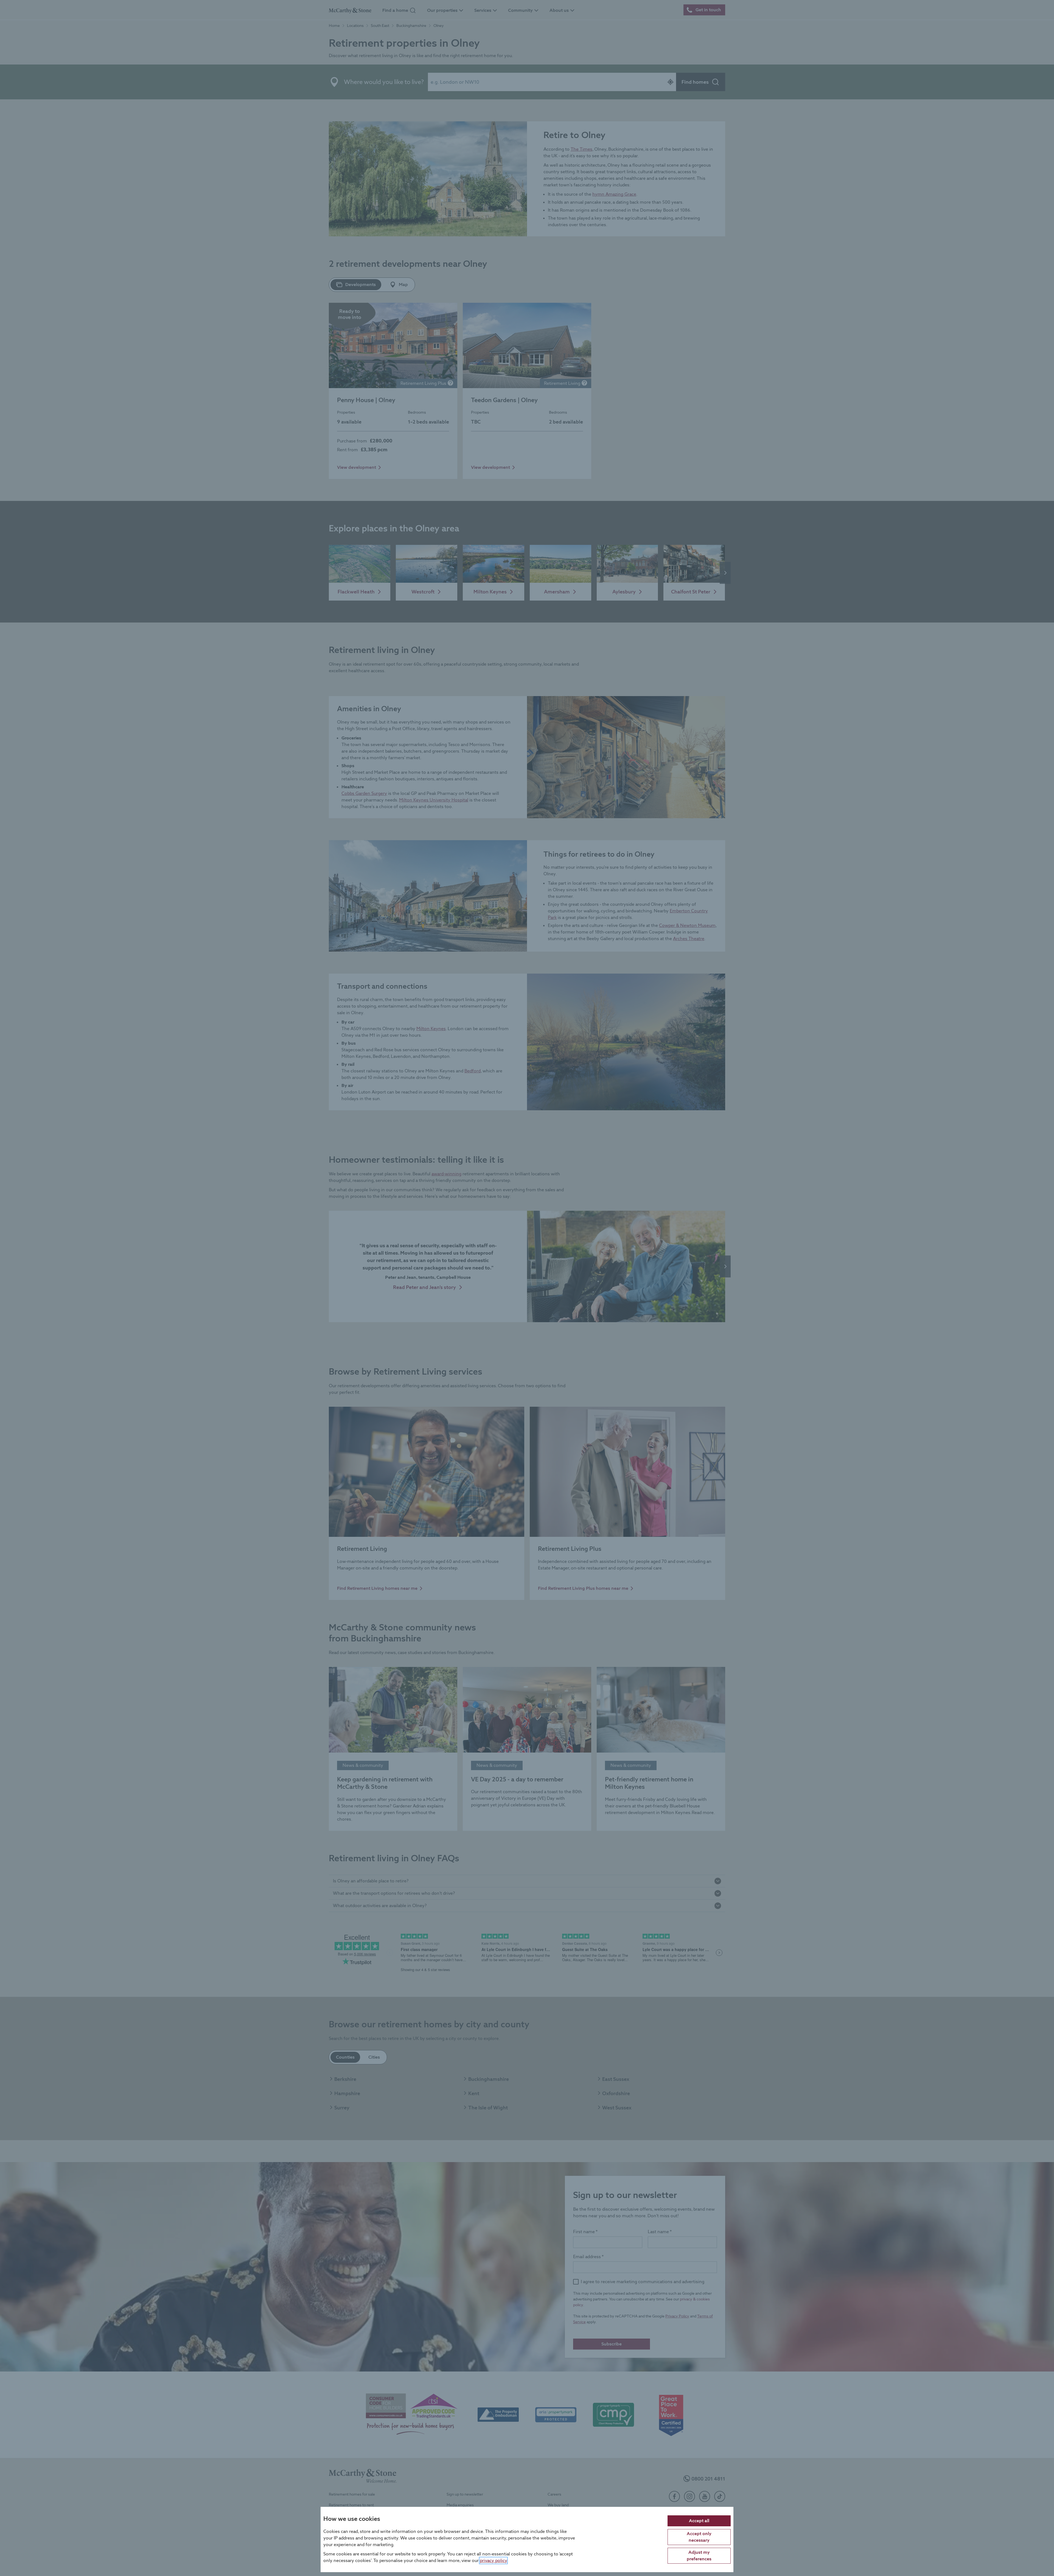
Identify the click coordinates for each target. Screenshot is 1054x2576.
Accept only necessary (699, 2537)
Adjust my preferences (699, 2555)
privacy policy (493, 2560)
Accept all (699, 2520)
